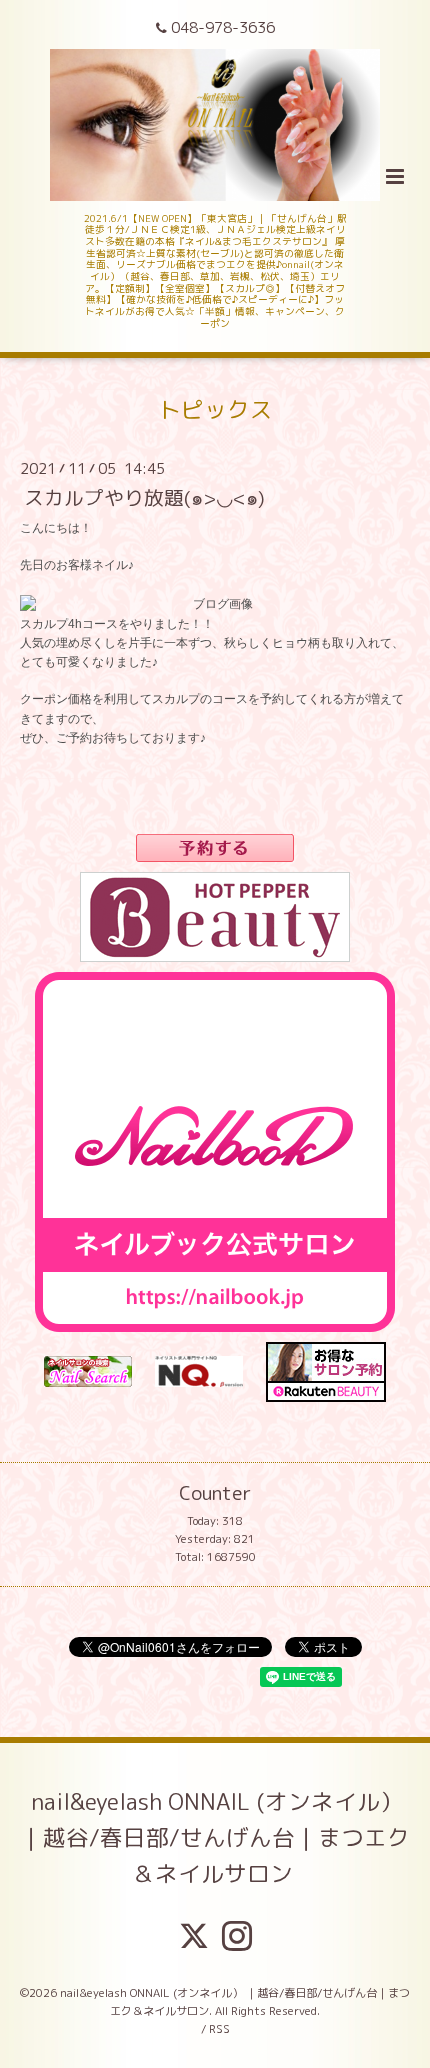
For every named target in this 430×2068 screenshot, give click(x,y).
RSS (219, 2029)
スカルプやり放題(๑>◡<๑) (144, 497)
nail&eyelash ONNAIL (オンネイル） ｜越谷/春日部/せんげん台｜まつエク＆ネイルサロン (215, 1836)
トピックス (215, 408)
